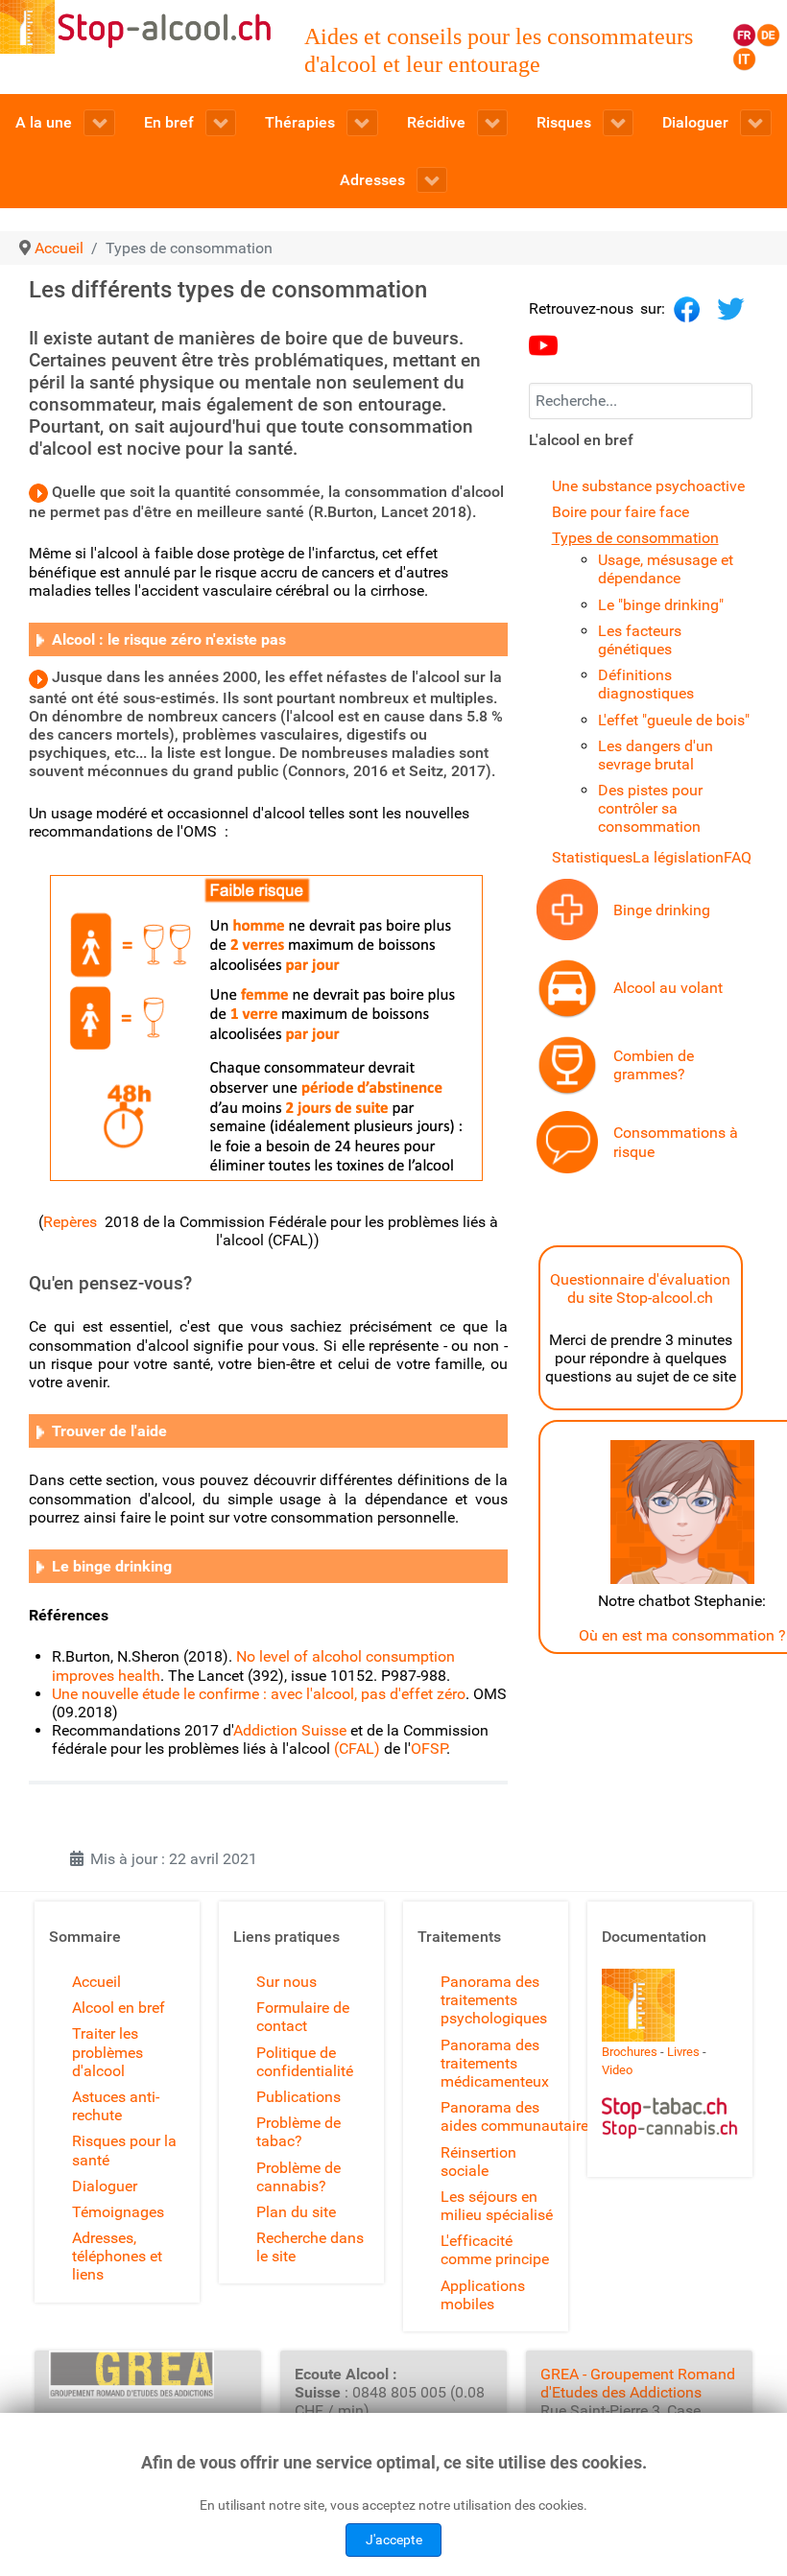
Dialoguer (105, 2186)
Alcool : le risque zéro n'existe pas (165, 639)
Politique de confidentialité (305, 2062)
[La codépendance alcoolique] (40, 639)
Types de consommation (635, 538)
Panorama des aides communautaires (518, 2116)
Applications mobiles (483, 2295)
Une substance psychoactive (648, 486)
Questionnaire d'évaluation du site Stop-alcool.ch (640, 1288)
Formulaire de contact (303, 2017)
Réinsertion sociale (478, 2162)
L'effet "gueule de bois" (674, 720)
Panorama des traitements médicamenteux (495, 2063)
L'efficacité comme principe (495, 2250)
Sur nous (286, 1982)
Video (617, 2070)
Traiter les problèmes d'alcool (107, 2052)
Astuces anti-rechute (116, 2106)
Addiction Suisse (290, 1730)
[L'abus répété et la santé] (567, 909)
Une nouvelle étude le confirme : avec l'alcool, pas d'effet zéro (259, 1694)
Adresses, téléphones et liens (117, 2256)
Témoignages (118, 2212)
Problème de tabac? (298, 2132)
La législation (678, 857)
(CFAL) (357, 1749)
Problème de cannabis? (298, 2177)
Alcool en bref (119, 2008)
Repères (74, 1222)
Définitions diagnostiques (646, 684)
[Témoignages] (567, 1141)
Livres (683, 2052)
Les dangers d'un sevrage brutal (656, 755)
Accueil (96, 1982)
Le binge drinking (112, 1566)
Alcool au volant (668, 988)
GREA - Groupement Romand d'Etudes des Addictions (638, 2383)
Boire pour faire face (620, 512)
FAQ (738, 857)
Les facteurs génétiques (640, 640)
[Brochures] (638, 2004)
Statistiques (592, 857)
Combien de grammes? (654, 1065)
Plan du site (296, 2212)
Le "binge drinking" (661, 605)
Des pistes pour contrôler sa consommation (650, 808)
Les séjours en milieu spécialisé (497, 2206)
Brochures (630, 2052)
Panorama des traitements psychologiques (494, 2000)
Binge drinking (662, 910)
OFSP (429, 1749)
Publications (298, 2097)
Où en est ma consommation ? (682, 1635)
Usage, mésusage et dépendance (666, 569)
